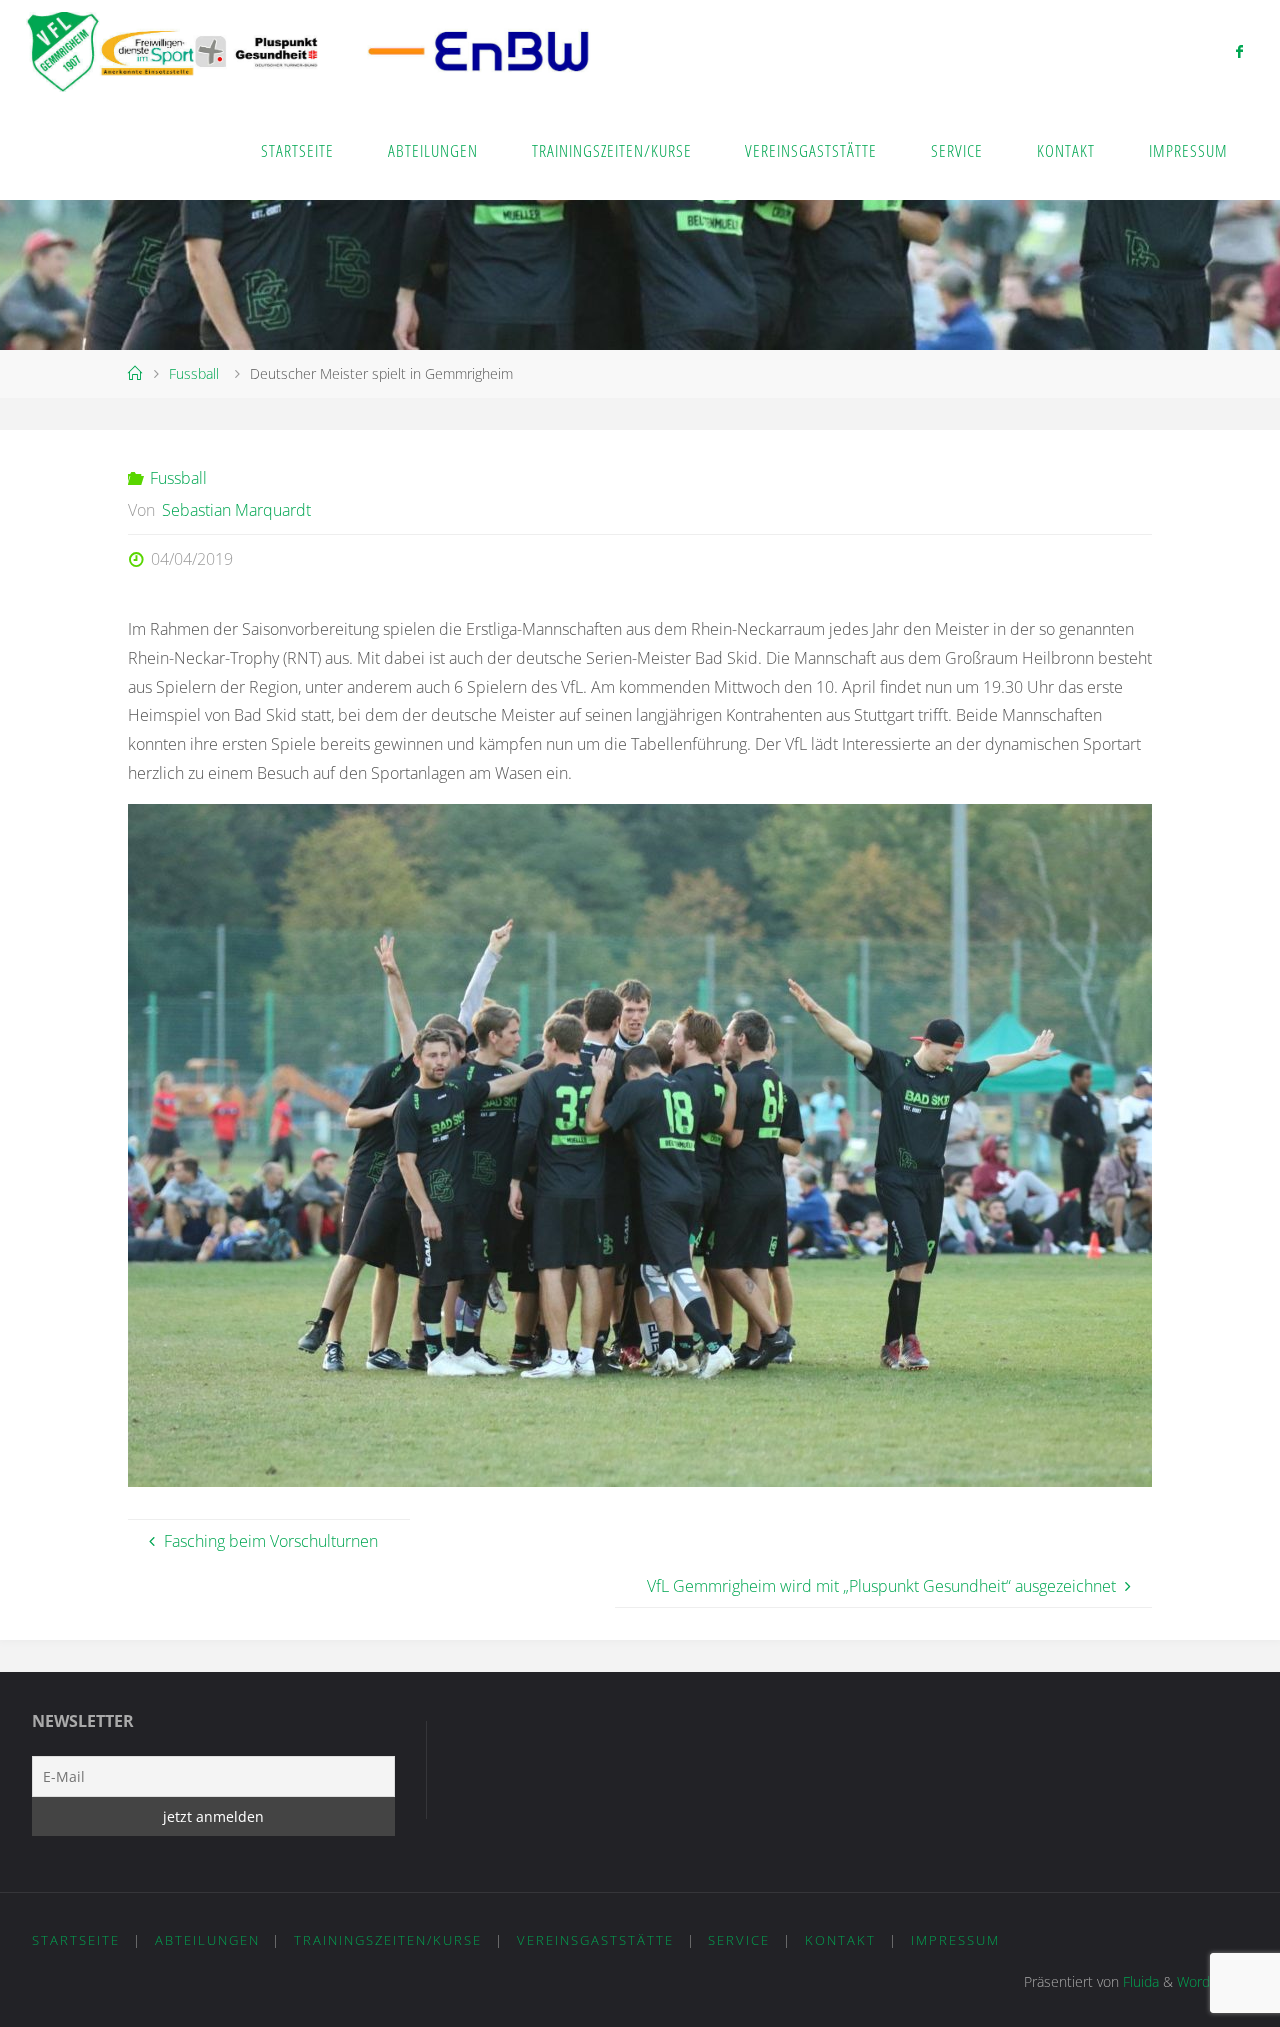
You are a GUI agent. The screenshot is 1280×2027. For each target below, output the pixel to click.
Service (739, 1940)
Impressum (955, 1940)
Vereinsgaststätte (595, 1940)
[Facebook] (1239, 51)
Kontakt (840, 1940)
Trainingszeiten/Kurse (388, 1940)
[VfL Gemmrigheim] (308, 50)
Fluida (1139, 1981)
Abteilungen (207, 1940)
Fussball (194, 373)
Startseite (76, 1940)
